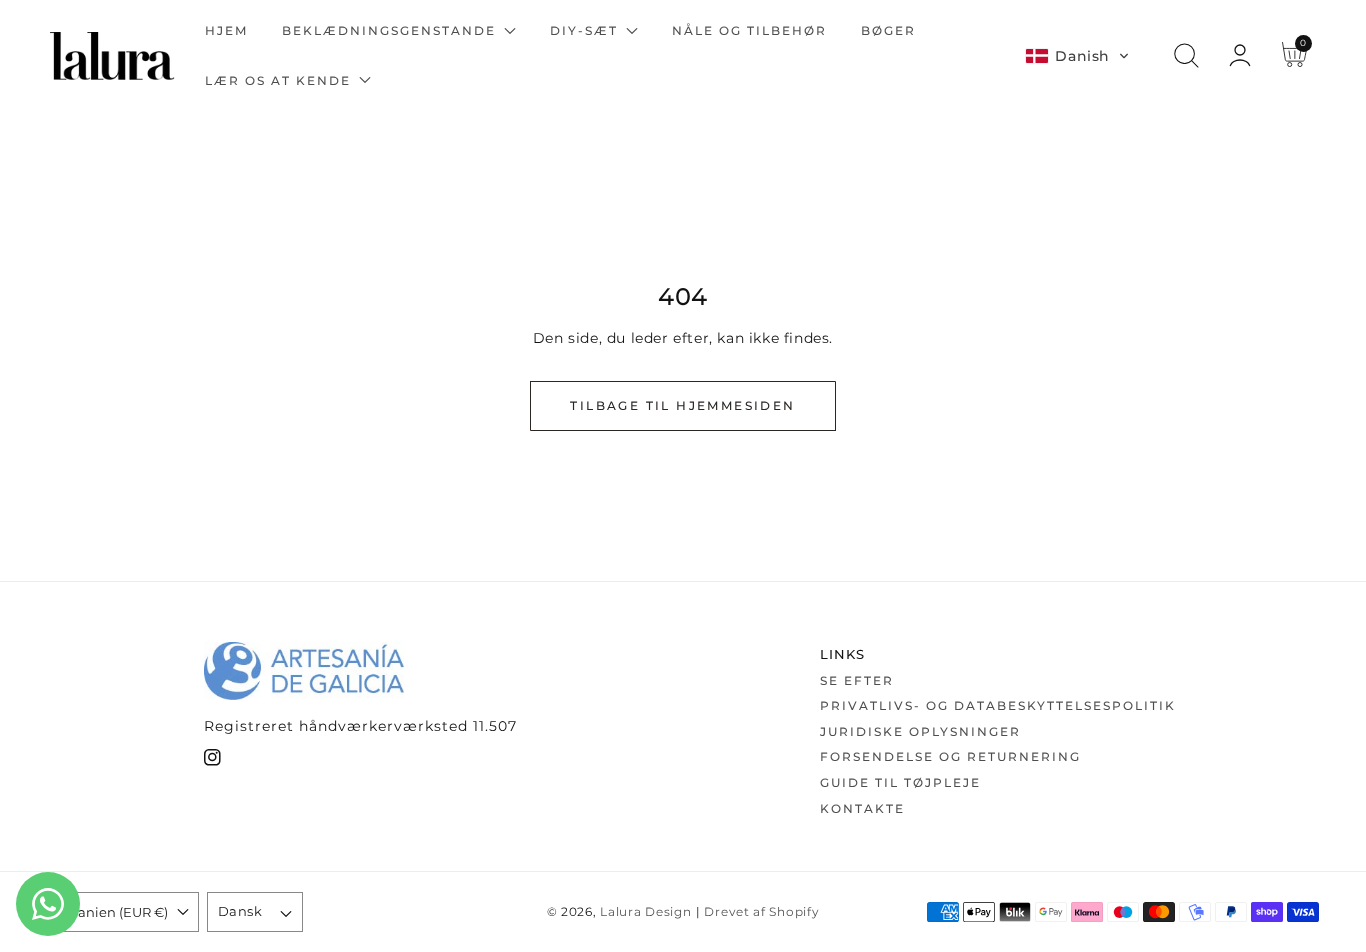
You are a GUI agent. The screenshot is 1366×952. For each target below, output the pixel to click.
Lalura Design (645, 912)
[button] (1077, 56)
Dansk (240, 911)
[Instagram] (212, 761)
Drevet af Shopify (761, 912)
